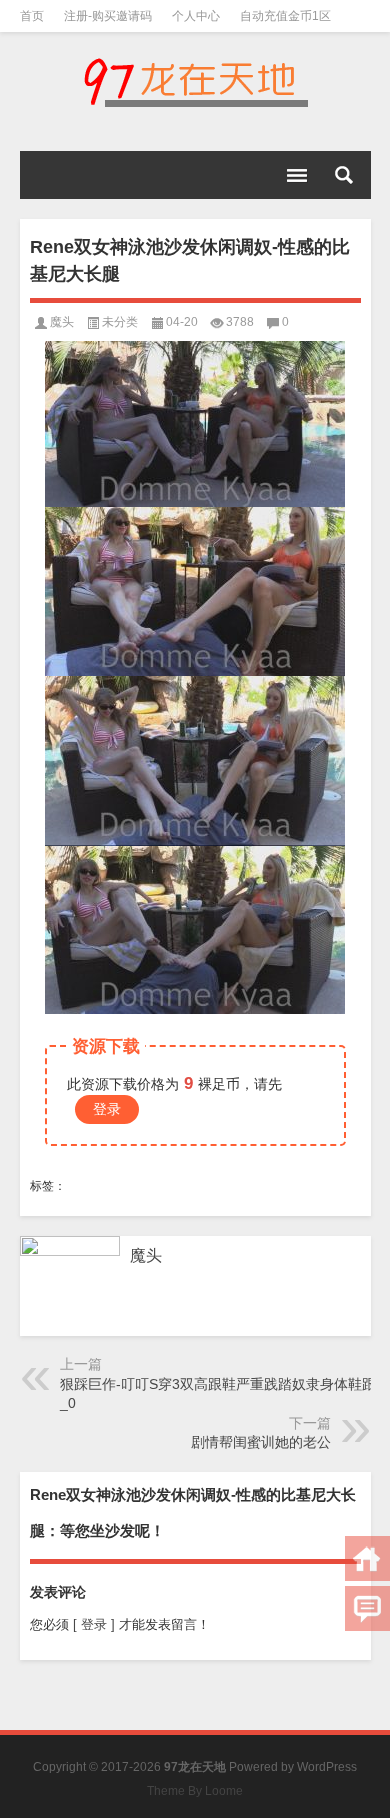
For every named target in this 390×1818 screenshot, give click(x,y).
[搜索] (344, 175)
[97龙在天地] (195, 82)
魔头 (62, 322)
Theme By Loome (195, 1791)
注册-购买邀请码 (108, 16)
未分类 (120, 322)
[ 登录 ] (94, 1624)
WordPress (327, 1767)
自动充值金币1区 (285, 16)
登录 (107, 1109)
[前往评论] (367, 1608)
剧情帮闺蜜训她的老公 (261, 1442)
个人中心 (196, 16)
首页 (32, 16)
